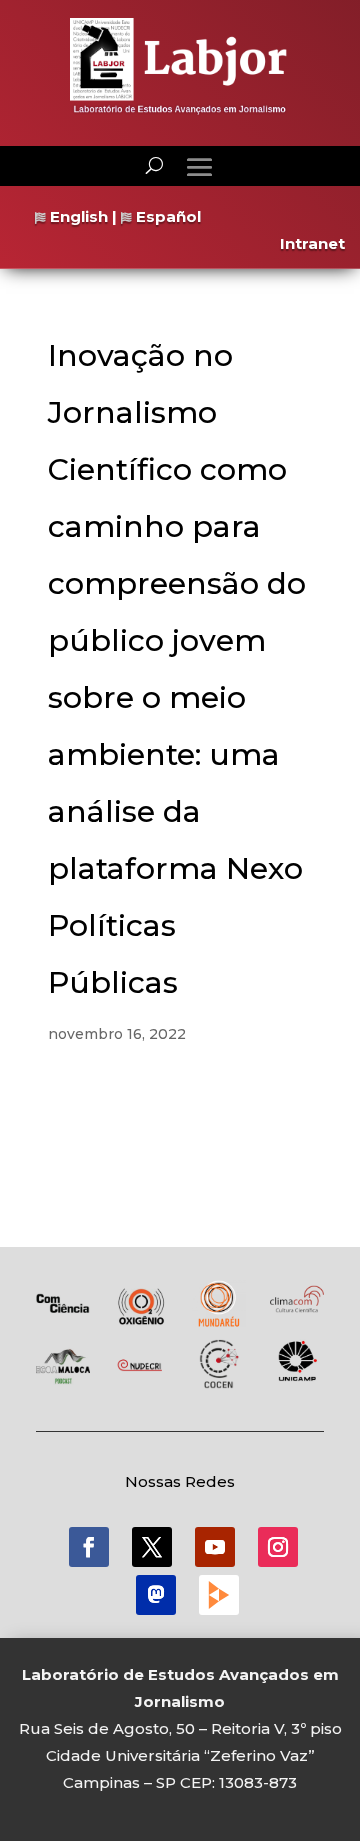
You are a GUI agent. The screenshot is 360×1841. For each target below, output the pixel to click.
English (77, 216)
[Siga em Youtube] (215, 1547)
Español (166, 216)
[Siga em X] (152, 1547)
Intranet (312, 243)
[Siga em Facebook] (89, 1547)
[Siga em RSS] (219, 1595)
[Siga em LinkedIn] (156, 1595)
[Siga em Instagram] (278, 1547)
